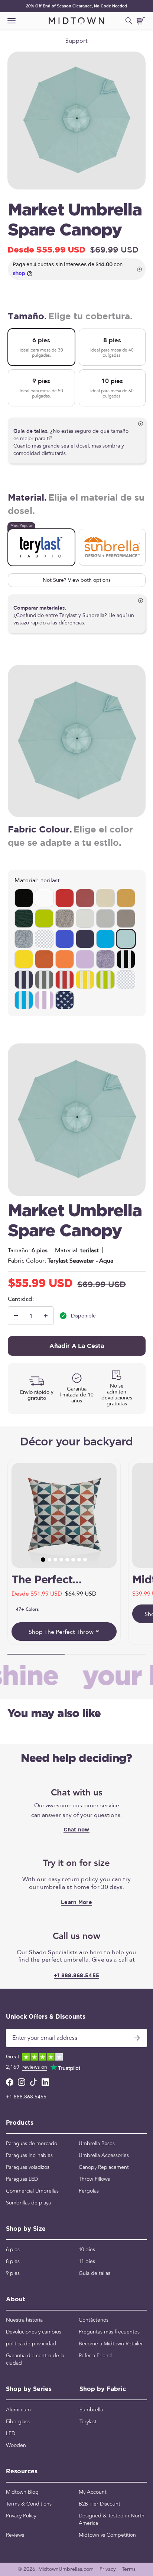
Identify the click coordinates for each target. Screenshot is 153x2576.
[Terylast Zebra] (126, 959)
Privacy (108, 2569)
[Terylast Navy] (85, 939)
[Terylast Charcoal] (126, 918)
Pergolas (89, 2191)
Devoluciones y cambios (34, 2332)
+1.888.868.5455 (26, 2097)
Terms (129, 2569)
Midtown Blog (22, 2492)
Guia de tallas (95, 2273)
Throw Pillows (94, 2179)
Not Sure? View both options (77, 580)
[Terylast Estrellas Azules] (65, 1000)
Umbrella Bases (97, 2144)
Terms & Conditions (29, 2504)
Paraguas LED (22, 2179)
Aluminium (18, 2410)
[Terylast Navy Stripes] (24, 980)
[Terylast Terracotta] (44, 959)
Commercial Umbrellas (32, 2191)
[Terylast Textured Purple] (105, 959)
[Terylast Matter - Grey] (105, 918)
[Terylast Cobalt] (105, 939)
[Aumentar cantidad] (46, 1316)
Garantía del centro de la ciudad (35, 2359)
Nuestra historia (24, 2320)
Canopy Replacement (104, 2167)
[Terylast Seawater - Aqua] (126, 939)
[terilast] (41, 547)
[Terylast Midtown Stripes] (44, 1000)
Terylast (88, 2422)
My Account (93, 2492)
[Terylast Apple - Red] (65, 898)
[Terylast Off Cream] (85, 918)
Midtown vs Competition (107, 2535)
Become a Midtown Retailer (111, 2344)
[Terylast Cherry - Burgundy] (85, 898)
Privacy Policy (21, 2516)
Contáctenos (94, 2320)
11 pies (87, 2262)
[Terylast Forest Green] (24, 918)
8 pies (13, 2262)
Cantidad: (21, 1299)
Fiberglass (18, 2422)
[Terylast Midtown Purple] (85, 959)
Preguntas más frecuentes (109, 2332)
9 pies (13, 2273)
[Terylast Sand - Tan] (126, 898)
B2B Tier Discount (100, 2504)
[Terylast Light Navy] (44, 939)
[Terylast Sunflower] (24, 959)
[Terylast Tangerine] (65, 959)
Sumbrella (91, 2410)
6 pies (13, 2250)
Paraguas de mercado (32, 2144)
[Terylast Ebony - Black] (24, 898)
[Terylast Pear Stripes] (105, 980)
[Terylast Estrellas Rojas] (126, 980)
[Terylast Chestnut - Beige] (105, 898)
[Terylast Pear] (44, 918)
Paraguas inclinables (29, 2156)
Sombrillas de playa (28, 2203)
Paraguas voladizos (28, 2167)
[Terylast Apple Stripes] (65, 980)
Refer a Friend (95, 2356)
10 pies (87, 2250)
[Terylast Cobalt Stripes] (24, 1000)
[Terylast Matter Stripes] (44, 980)
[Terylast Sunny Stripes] (85, 980)
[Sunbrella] (112, 547)
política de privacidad (31, 2344)
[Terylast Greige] (65, 918)
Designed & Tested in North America (112, 2520)
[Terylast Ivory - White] (44, 898)
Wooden (16, 2445)
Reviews (15, 2535)
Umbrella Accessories (104, 2156)
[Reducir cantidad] (16, 1316)
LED (11, 2434)
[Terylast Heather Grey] (24, 939)
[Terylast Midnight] (65, 939)
